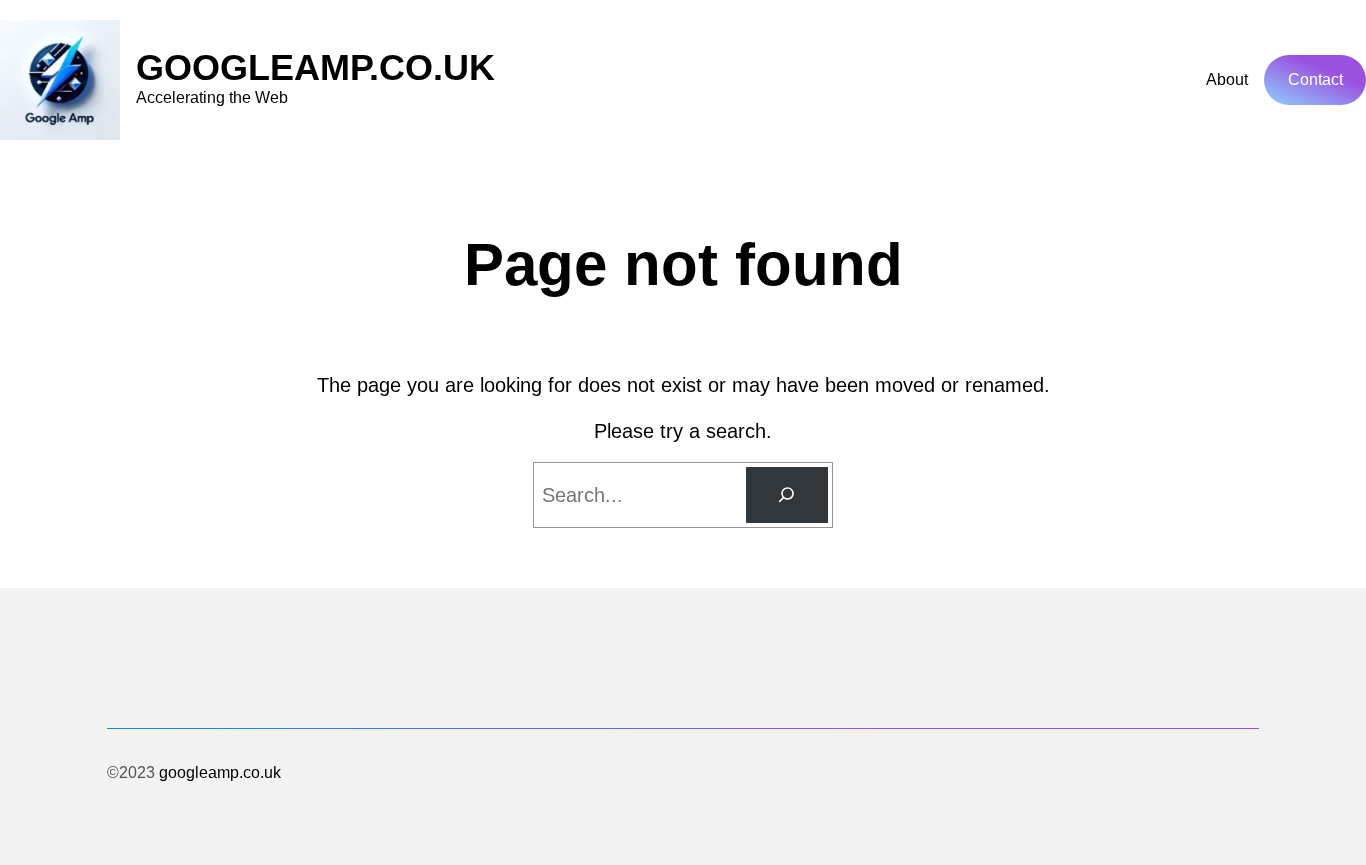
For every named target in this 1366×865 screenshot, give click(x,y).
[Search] (787, 495)
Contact (1315, 79)
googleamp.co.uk (315, 67)
